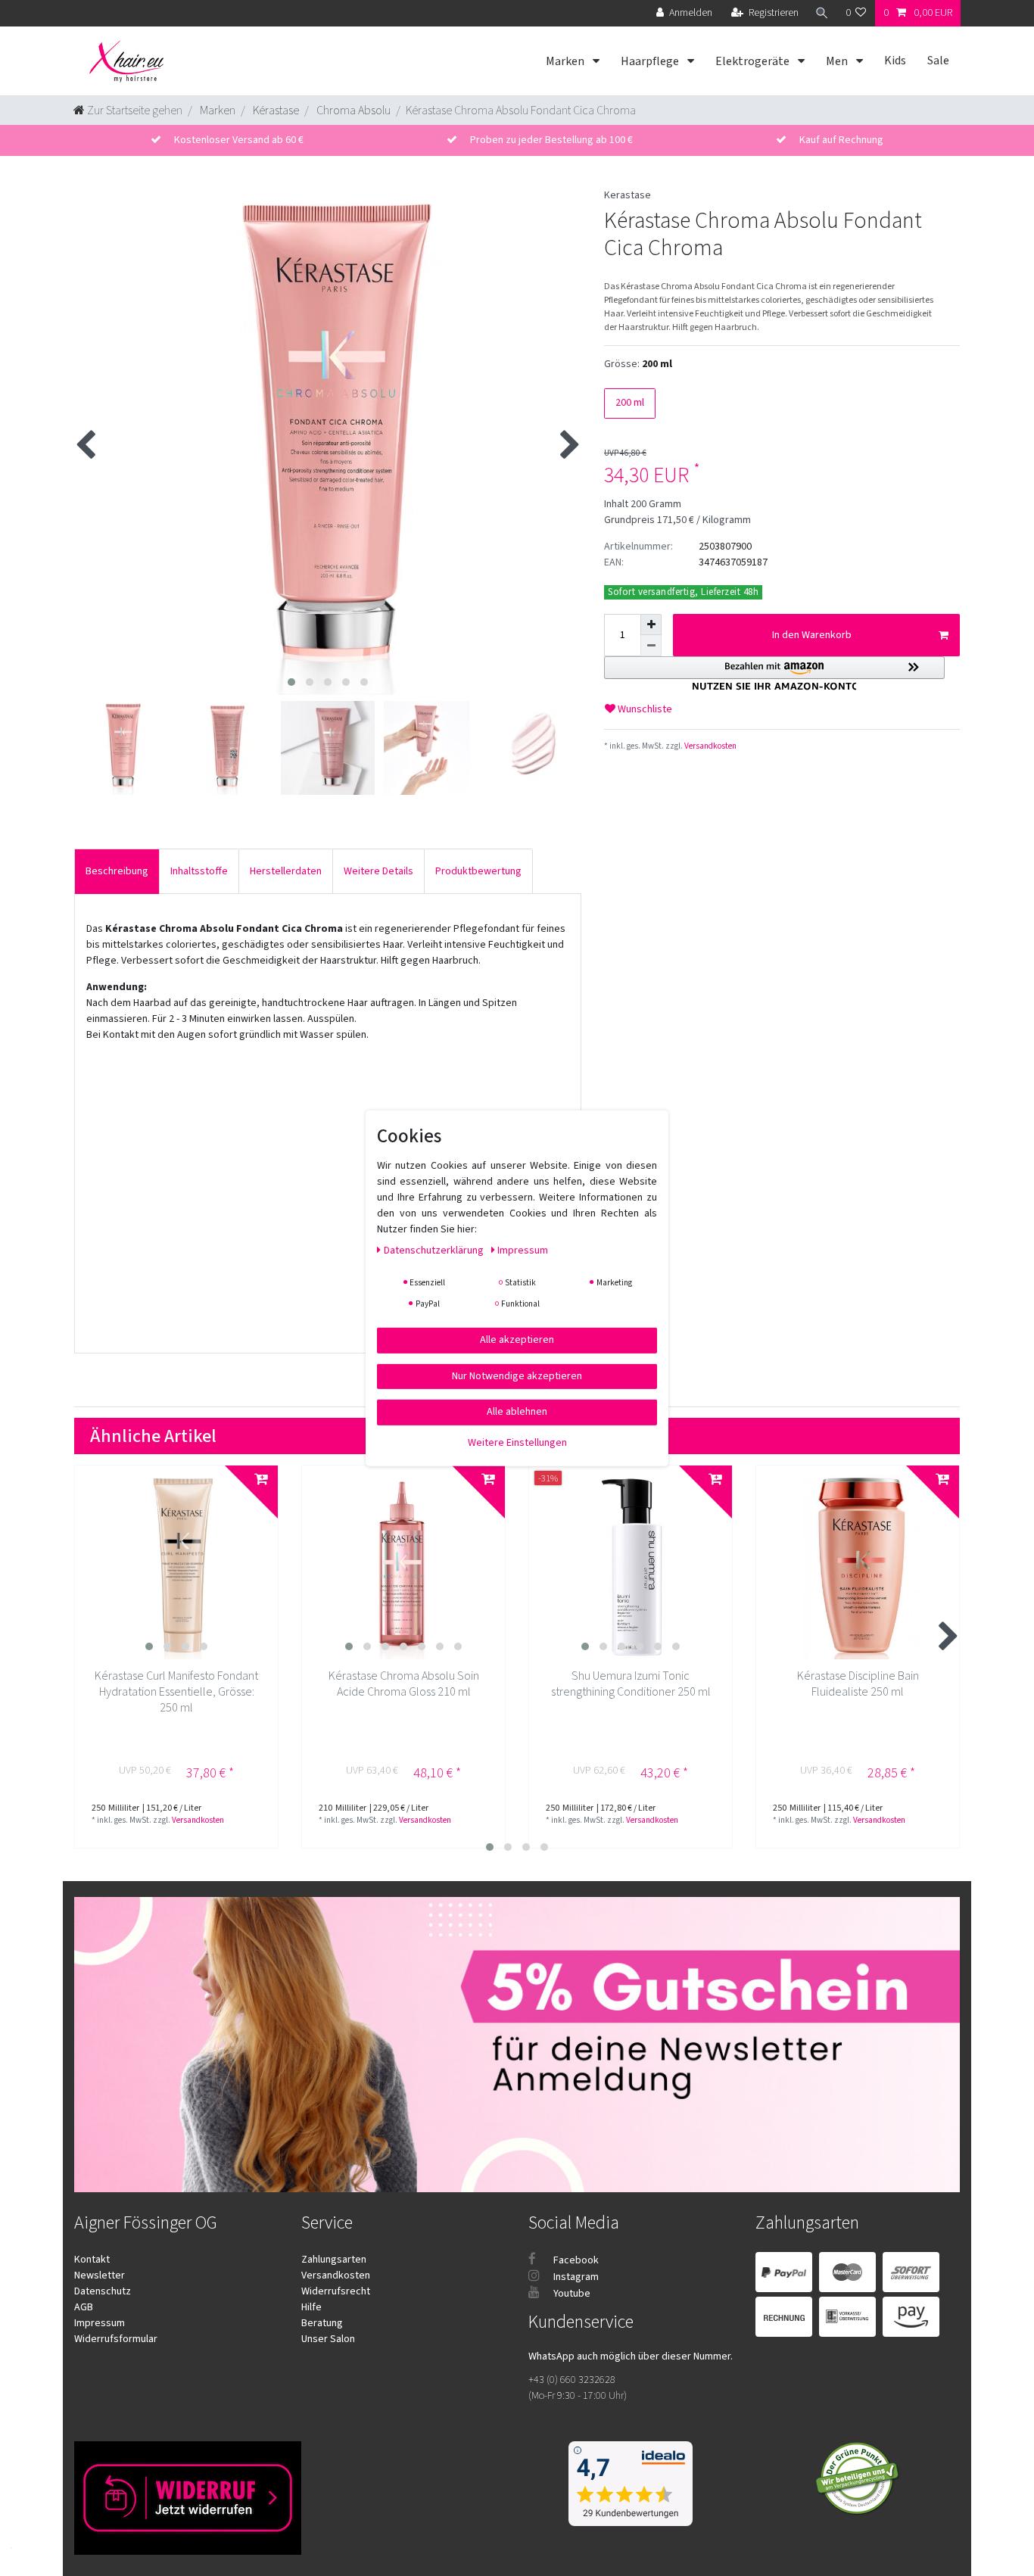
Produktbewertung (478, 871)
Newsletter (100, 2275)
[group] (176, 1567)
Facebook (575, 2260)
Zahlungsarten (334, 2260)
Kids (895, 61)
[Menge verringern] (651, 646)
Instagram (575, 2277)
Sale (938, 61)
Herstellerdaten (286, 871)
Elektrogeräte (754, 61)
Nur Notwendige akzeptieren (517, 1375)
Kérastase (275, 111)
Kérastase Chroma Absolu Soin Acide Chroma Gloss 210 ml (404, 1684)
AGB (84, 2307)
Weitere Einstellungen (517, 1442)
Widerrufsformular (116, 2339)
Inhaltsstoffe (199, 871)
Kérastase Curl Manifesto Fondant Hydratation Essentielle (176, 1692)
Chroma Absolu (352, 111)
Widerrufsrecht (336, 2291)
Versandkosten (710, 746)
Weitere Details (378, 871)
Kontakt (92, 2260)
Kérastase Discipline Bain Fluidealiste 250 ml (858, 1684)
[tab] (117, 871)
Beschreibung (117, 871)
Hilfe (311, 2307)
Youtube (571, 2294)
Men (838, 61)
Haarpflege (651, 61)
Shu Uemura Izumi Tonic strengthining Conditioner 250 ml (631, 1684)
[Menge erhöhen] (651, 625)
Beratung (322, 2323)
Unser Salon (328, 2339)
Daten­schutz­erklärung (435, 1250)
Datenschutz (103, 2291)
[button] (774, 673)
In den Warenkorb (812, 635)
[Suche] (822, 13)
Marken (566, 61)
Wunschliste (644, 709)
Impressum (100, 2323)
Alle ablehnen (517, 1411)
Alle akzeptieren (517, 1339)
